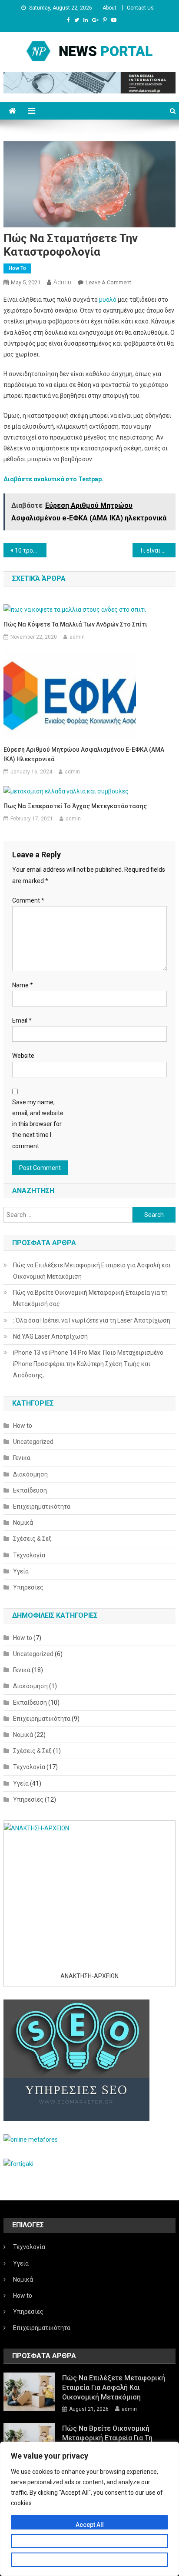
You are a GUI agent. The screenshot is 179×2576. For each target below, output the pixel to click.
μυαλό (108, 300)
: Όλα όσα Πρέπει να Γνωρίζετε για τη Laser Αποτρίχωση (92, 1320)
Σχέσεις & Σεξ (32, 1539)
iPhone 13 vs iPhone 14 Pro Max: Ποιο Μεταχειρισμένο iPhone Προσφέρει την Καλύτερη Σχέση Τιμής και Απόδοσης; (88, 1364)
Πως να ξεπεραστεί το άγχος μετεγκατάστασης (75, 806)
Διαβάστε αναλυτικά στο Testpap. (53, 479)
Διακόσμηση (30, 1474)
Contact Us (140, 8)
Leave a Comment (108, 282)
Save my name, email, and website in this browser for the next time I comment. (38, 1124)
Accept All (90, 2525)
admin (62, 282)
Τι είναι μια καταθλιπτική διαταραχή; (157, 550)
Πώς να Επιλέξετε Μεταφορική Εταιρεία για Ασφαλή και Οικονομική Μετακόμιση (92, 1271)
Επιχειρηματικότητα (42, 1506)
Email (22, 1020)
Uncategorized (33, 1442)
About (109, 8)
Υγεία (21, 1571)
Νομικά (23, 1523)
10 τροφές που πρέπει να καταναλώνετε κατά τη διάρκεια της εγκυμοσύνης (31, 550)
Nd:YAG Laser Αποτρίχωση (50, 1336)
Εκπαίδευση (30, 1490)
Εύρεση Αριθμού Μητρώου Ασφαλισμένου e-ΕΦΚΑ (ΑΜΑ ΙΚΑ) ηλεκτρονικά (84, 754)
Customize (90, 2543)
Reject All (90, 2562)
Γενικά (22, 1458)
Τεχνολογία (29, 1555)
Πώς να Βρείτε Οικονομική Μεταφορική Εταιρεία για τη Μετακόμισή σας (90, 1298)
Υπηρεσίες (28, 1587)
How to (17, 268)
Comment (28, 900)
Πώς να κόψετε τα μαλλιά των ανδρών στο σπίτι (75, 624)
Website (23, 1056)
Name (23, 985)
